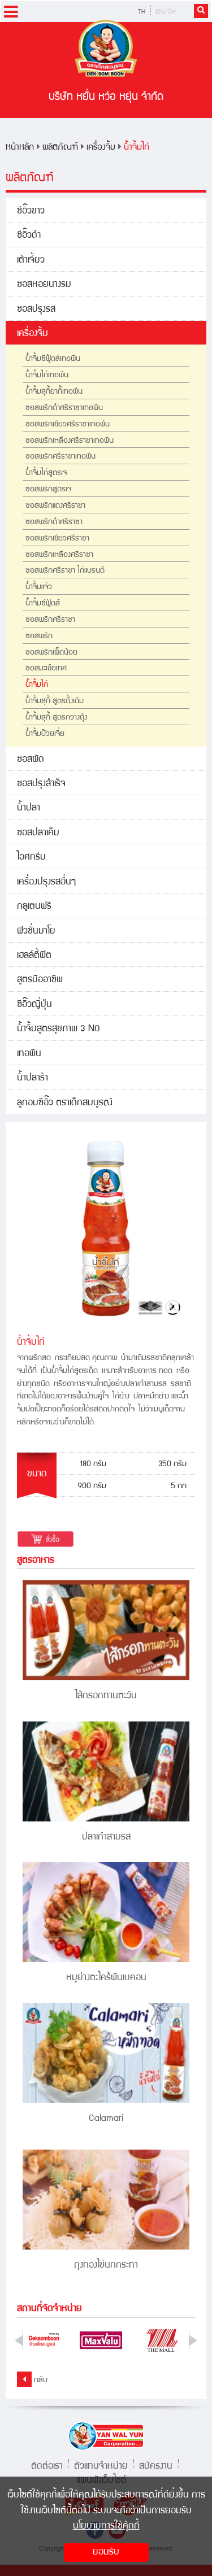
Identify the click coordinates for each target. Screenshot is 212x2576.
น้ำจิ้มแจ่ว (39, 587)
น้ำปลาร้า (33, 1078)
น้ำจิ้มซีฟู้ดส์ (43, 604)
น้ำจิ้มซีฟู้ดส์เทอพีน (53, 359)
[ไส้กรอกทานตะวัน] (106, 1630)
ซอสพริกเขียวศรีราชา (57, 539)
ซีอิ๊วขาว (31, 212)
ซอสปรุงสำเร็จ (41, 784)
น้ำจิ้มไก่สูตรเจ (46, 473)
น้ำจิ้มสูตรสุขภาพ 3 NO (59, 1029)
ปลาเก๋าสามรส (106, 1838)
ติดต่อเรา (47, 2465)
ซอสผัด (31, 760)
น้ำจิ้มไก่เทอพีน (47, 376)
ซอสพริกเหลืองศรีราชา (59, 555)
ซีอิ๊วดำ (29, 236)
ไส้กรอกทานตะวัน (106, 1696)
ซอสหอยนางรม (44, 285)
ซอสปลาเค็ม (38, 833)
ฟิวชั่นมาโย (36, 932)
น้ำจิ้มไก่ (137, 148)
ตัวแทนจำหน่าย (101, 2465)
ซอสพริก (39, 637)
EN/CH (165, 12)
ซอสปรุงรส (36, 310)
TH (142, 12)
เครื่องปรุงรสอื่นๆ (46, 882)
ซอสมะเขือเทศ (46, 669)
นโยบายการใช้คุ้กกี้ (106, 2527)
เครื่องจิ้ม (101, 148)
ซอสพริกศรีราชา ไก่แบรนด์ (65, 571)
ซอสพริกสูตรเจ (48, 490)
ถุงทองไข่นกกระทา (106, 2266)
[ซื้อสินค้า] (46, 1539)
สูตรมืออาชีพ (40, 980)
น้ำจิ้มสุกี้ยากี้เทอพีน (54, 392)
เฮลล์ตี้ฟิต (34, 956)
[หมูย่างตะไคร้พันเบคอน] (106, 1912)
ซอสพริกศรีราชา (50, 620)
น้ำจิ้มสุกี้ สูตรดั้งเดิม (55, 701)
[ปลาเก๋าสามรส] (106, 1771)
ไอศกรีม (31, 858)
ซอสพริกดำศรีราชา (54, 522)
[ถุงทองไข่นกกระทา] (106, 2200)
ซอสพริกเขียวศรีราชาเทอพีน (68, 425)
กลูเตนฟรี (34, 907)
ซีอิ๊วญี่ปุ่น (34, 1005)
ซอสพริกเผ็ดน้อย (51, 653)
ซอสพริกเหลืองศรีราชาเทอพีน (70, 441)
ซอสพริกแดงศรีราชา (55, 506)
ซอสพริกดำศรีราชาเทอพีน (64, 408)
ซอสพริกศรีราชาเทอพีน (60, 457)
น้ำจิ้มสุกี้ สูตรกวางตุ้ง (56, 718)
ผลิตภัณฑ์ (60, 148)
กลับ (40, 2381)
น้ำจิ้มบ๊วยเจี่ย (45, 734)
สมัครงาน (156, 2465)
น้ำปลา (29, 808)
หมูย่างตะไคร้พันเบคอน (106, 1978)
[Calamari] (106, 2053)
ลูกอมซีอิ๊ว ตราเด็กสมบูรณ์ (65, 1103)
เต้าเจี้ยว (31, 261)
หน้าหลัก (20, 148)
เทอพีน (29, 1054)
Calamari (106, 2119)
